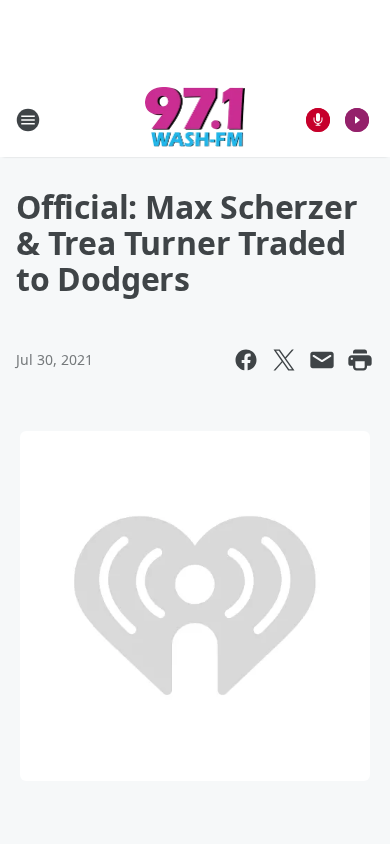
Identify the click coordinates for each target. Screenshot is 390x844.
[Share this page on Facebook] (246, 360)
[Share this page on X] (284, 360)
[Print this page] (360, 360)
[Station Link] (195, 119)
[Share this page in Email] (322, 360)
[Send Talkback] (318, 120)
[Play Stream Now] (357, 120)
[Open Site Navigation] (28, 120)
